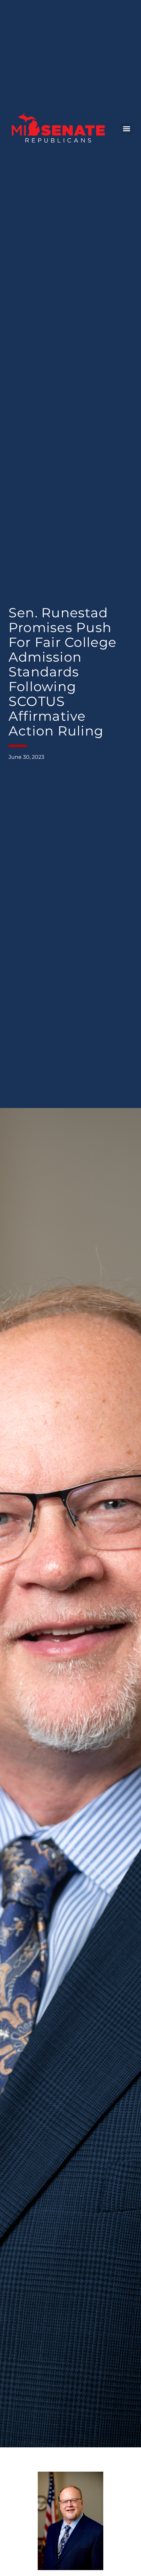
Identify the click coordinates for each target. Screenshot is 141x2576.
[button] (127, 129)
